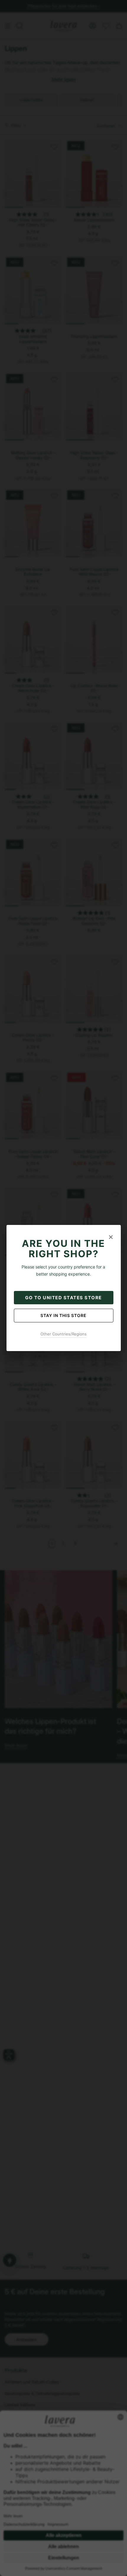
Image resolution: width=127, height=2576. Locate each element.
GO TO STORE (63, 1298)
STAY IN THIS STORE (63, 1315)
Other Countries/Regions (63, 1334)
